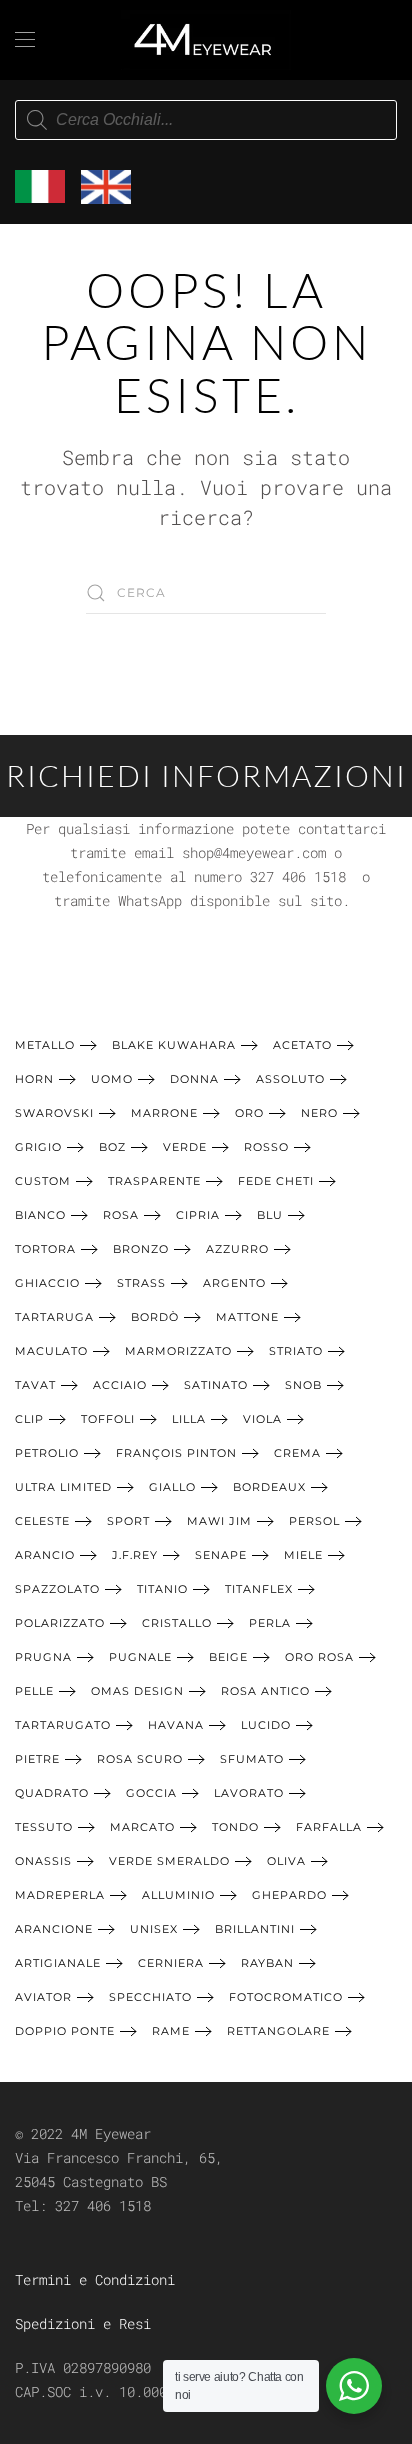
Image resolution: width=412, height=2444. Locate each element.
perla (270, 1623)
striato (296, 1351)
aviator (43, 1997)
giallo (172, 1487)
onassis (43, 1861)
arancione (54, 1929)
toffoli (108, 1419)
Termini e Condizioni (95, 2279)
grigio (38, 1147)
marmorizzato (178, 1351)
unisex (154, 1929)
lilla (189, 1419)
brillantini (255, 1929)
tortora (45, 1249)
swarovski (54, 1113)
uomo (112, 1079)
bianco (40, 1215)
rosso (266, 1147)
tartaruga (54, 1317)
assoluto (290, 1079)
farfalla (329, 1827)
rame (171, 2031)
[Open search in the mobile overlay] (206, 120)
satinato (216, 1385)
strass (141, 1283)
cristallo (177, 1623)
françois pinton (176, 1453)
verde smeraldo (169, 1861)
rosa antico (265, 1691)
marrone (164, 1113)
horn (34, 1079)
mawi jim (219, 1521)
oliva (286, 1861)
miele (303, 1555)
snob (303, 1385)
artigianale (58, 1963)
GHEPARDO (289, 1895)
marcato (142, 1827)
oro (249, 1113)
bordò (155, 1317)
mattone (247, 1317)
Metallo (45, 1045)
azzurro (237, 1249)
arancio (45, 1555)
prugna (43, 1657)
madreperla (60, 1895)
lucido (266, 1725)
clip (29, 1419)
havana (176, 1725)
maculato (51, 1351)
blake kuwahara (174, 1045)
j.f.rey (135, 1555)
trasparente (154, 1181)
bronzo (141, 1249)
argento (234, 1283)
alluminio (178, 1895)
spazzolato (57, 1589)
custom (43, 1181)
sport (128, 1521)
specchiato (150, 1997)
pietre (37, 1759)
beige (228, 1657)
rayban (267, 1963)
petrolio (47, 1453)
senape (221, 1555)
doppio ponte (65, 2031)
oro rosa (319, 1657)
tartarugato (63, 1725)
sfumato (252, 1759)
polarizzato (60, 1623)
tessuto (44, 1827)
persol (314, 1521)
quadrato (52, 1793)
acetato (302, 1045)
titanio (162, 1589)
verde (185, 1147)
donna (194, 1079)
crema (297, 1453)
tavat (35, 1385)
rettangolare (278, 2031)
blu (270, 1215)
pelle (34, 1691)
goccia (151, 1793)
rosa (121, 1215)
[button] (25, 40)
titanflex (259, 1589)
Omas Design (137, 1691)
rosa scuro (140, 1759)
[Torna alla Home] (206, 40)
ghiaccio (47, 1283)
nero (319, 1113)
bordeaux (269, 1487)
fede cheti (276, 1181)
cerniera (171, 1963)
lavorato (249, 1793)
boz (112, 1147)
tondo (235, 1827)
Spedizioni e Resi (83, 2323)
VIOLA (262, 1419)
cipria (198, 1215)
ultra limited (63, 1487)
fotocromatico (286, 1997)
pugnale (140, 1657)
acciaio (120, 1385)
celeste (42, 1521)
